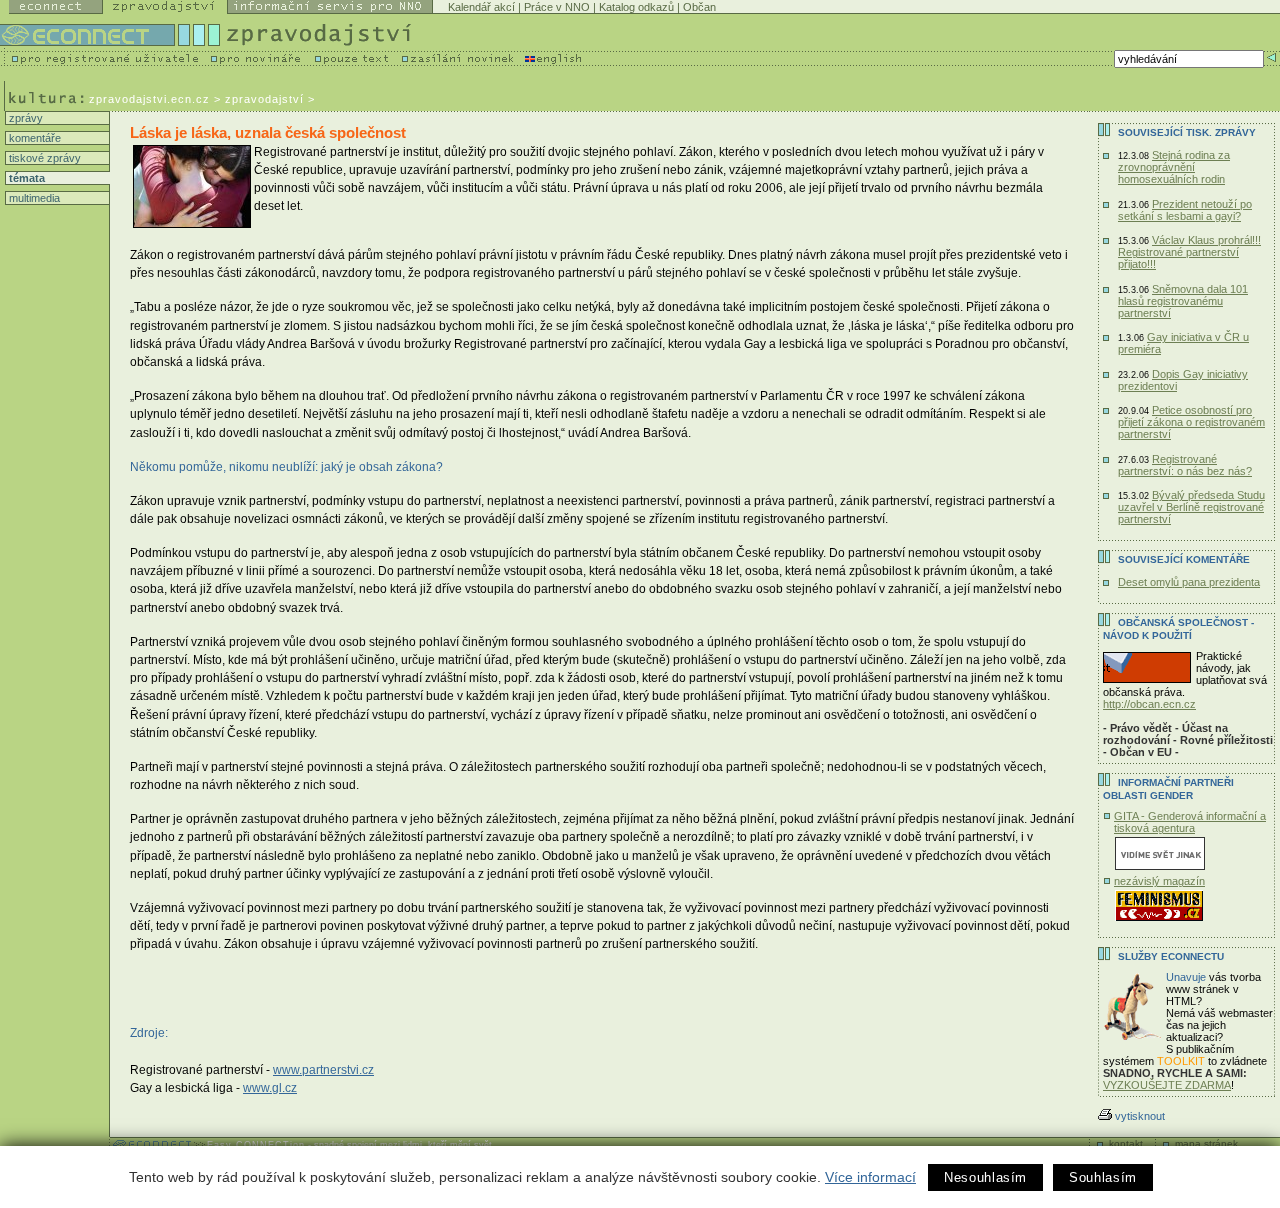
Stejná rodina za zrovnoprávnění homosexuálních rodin (1174, 167)
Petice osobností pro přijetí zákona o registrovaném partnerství (1191, 422)
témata (25, 178)
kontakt (1126, 1143)
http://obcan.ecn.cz (1149, 704)
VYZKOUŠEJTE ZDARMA (1167, 1085)
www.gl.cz (270, 1088)
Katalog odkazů (636, 7)
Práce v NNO (557, 7)
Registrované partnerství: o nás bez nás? (1185, 465)
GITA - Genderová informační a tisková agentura (1190, 822)
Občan (699, 7)
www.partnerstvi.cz (323, 1070)
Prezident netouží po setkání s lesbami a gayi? (1185, 210)
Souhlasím (1103, 1177)
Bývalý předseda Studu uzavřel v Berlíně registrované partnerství (1191, 507)
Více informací (870, 1177)
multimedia (33, 198)
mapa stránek (1206, 1143)
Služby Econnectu (1171, 956)
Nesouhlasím (985, 1177)
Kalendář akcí (481, 7)
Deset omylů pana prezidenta (1189, 582)
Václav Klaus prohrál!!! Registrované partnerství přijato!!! (1189, 252)
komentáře (33, 138)
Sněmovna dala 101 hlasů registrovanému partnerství (1183, 301)
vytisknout (1140, 1116)
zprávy (24, 118)
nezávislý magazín (1159, 881)
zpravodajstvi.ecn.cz (149, 99)
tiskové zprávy (43, 158)
